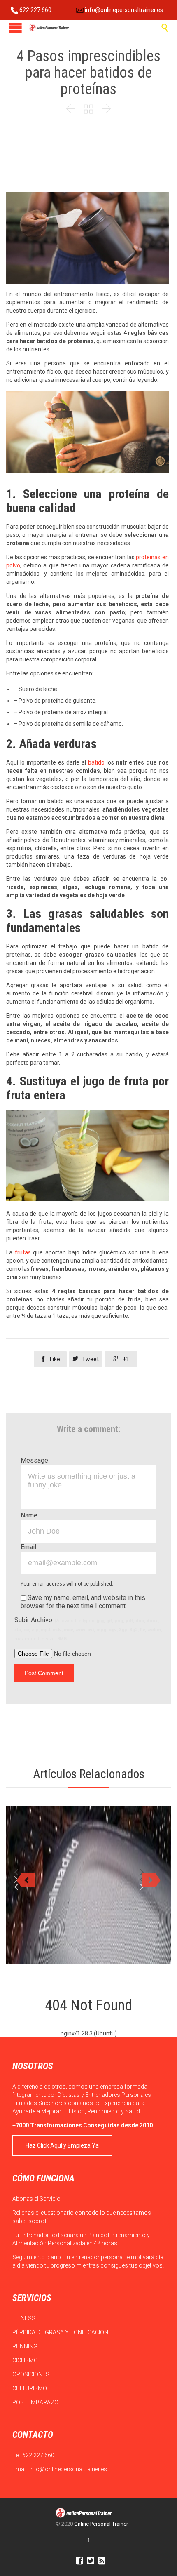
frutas (23, 1252)
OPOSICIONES (31, 2374)
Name (29, 1515)
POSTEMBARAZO (36, 2402)
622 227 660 (35, 10)
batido (96, 762)
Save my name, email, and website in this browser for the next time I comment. (83, 1602)
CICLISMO (26, 2360)
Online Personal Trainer (101, 2524)
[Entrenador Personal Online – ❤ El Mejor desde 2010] (49, 27)
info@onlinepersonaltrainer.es (123, 10)
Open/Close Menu (15, 27)
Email (28, 1547)
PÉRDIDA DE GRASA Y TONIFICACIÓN (61, 2332)
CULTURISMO (30, 2388)
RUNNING (26, 2346)
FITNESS (24, 2318)
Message (34, 1460)
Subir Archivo (88, 1629)
